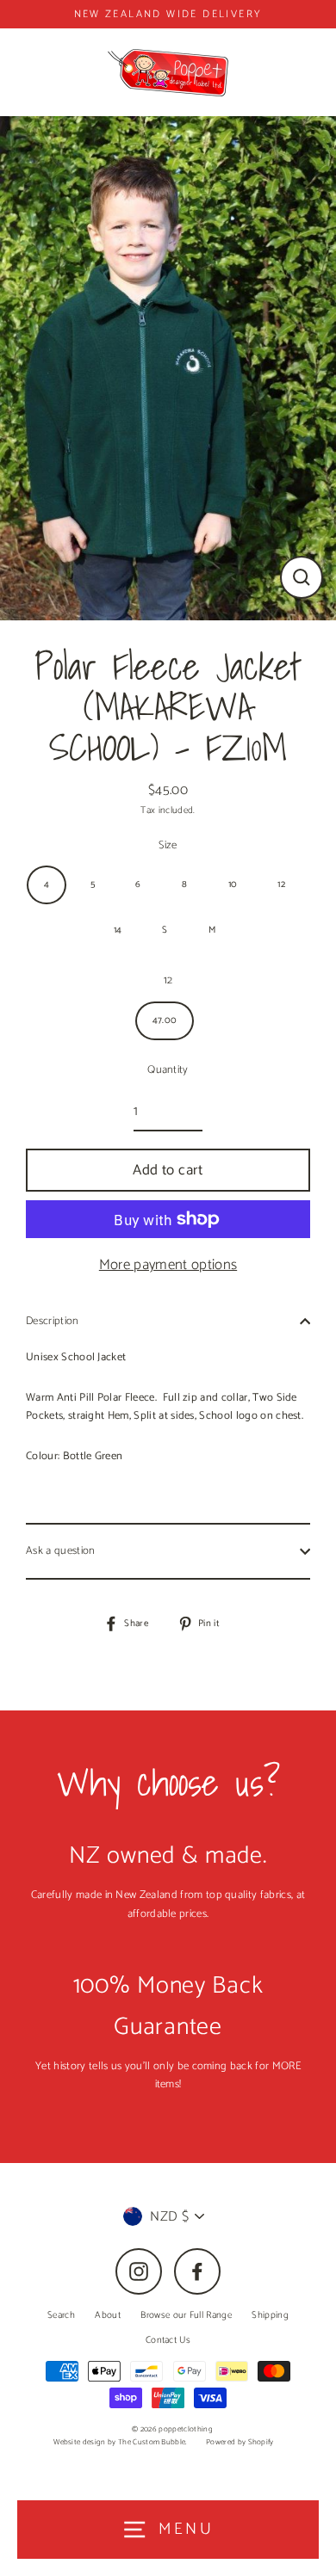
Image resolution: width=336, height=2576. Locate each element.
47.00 (165, 1020)
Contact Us (168, 2340)
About (108, 2315)
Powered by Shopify (240, 2442)
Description (53, 1321)
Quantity (168, 1070)
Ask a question (60, 1551)
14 (118, 930)
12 (281, 884)
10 (233, 884)
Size (168, 845)
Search (61, 2315)
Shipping (270, 2315)
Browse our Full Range (186, 2315)
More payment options (168, 1265)
